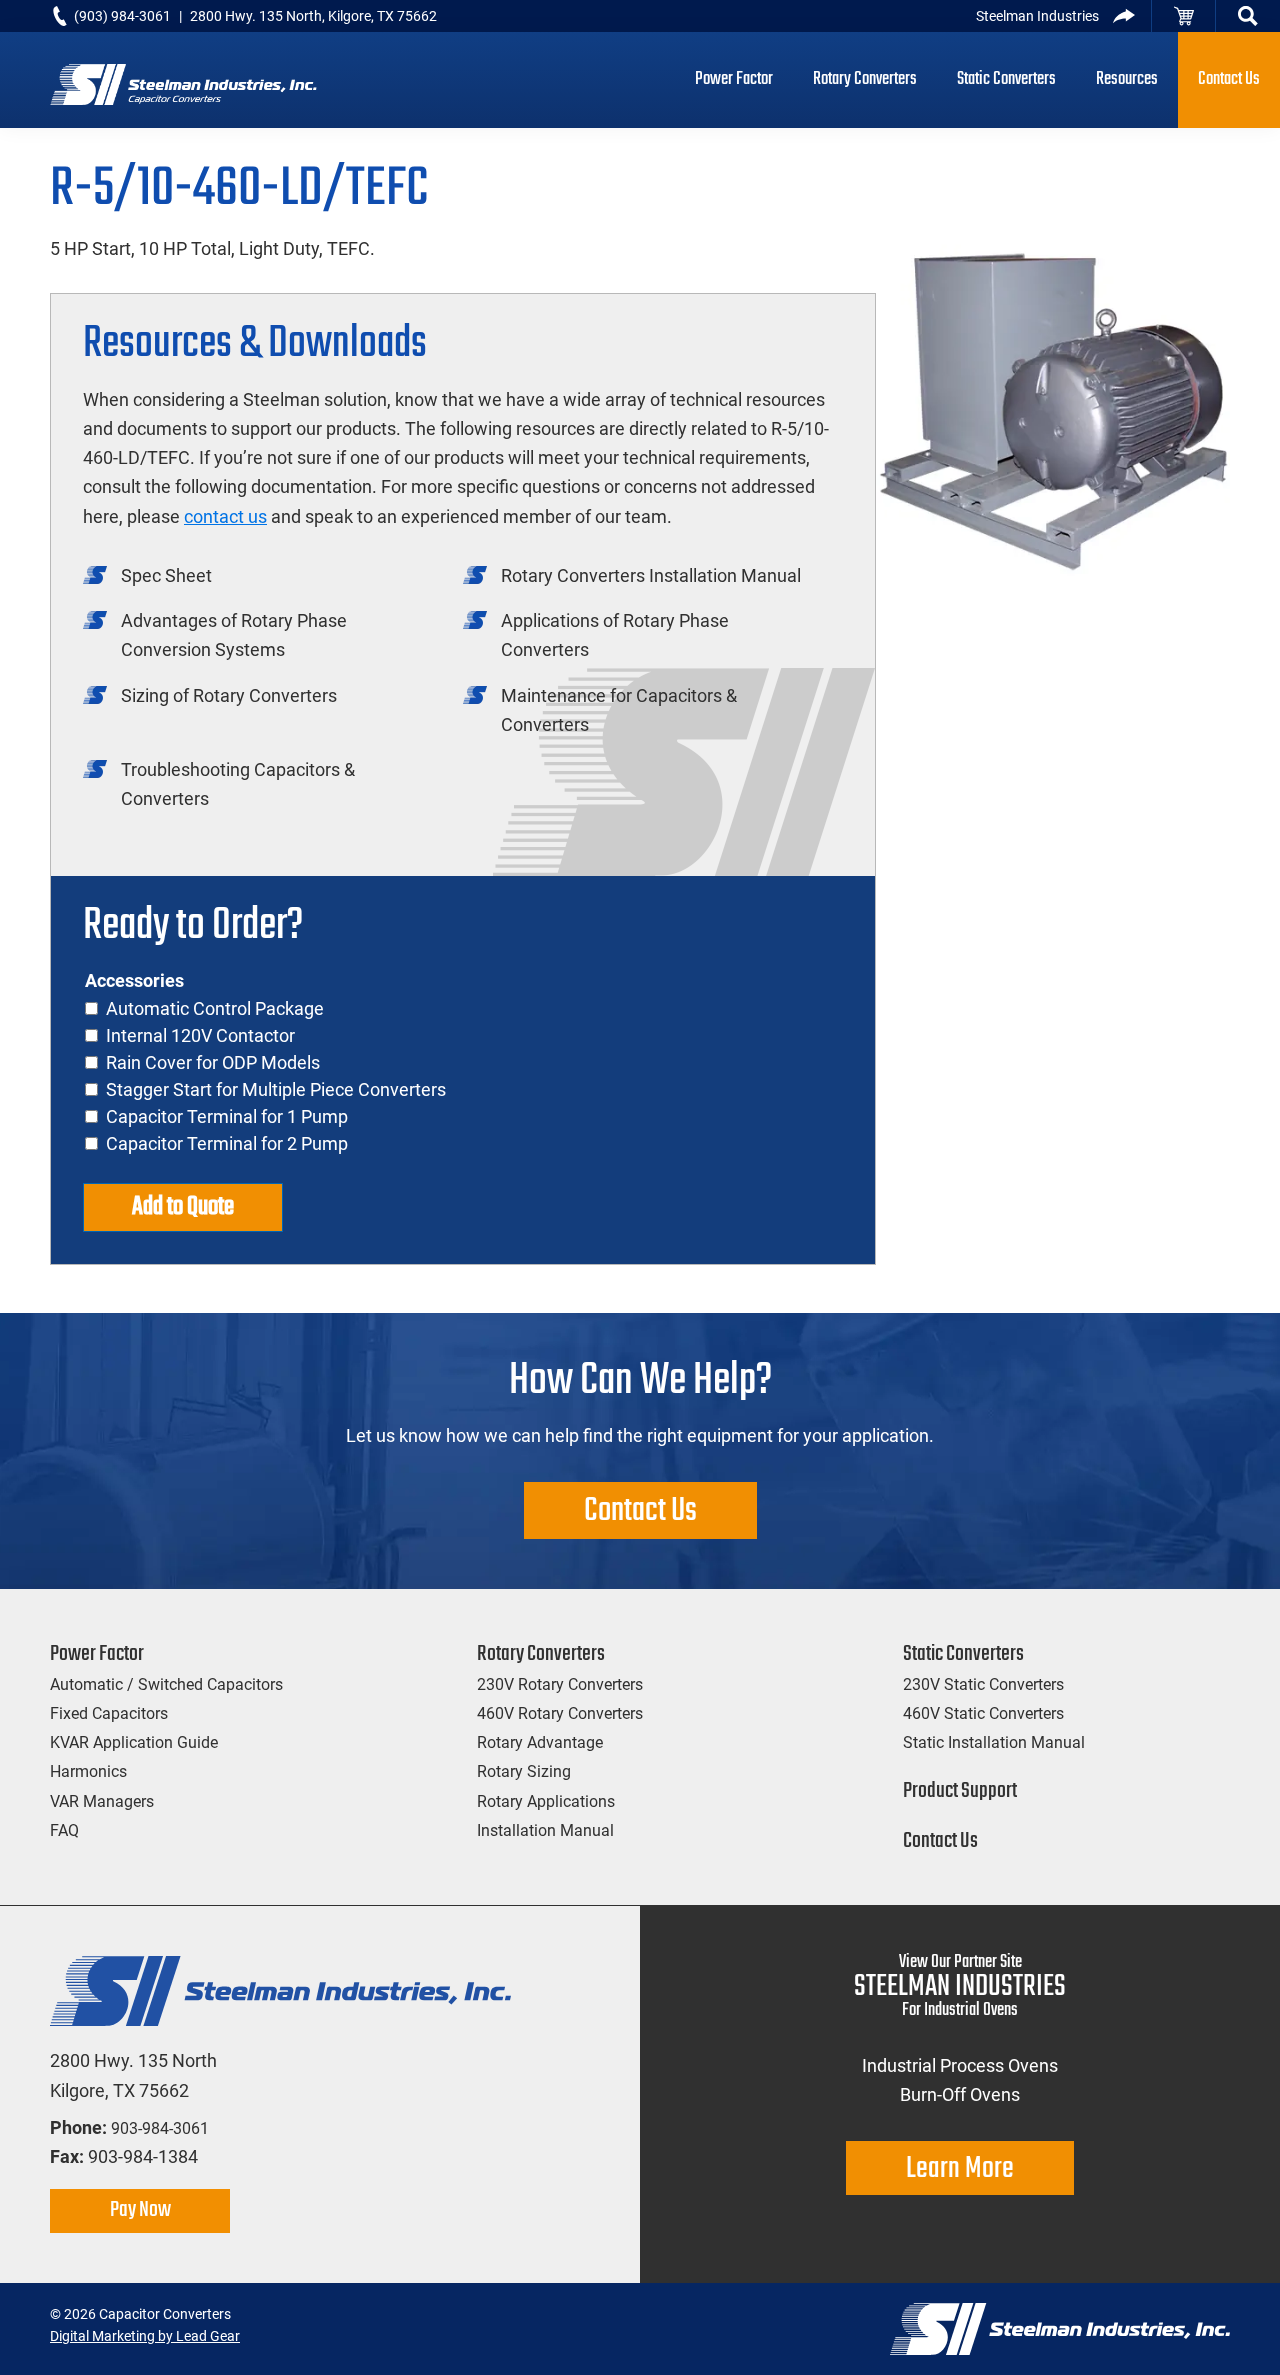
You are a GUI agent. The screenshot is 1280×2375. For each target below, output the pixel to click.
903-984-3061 (160, 2128)
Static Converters (963, 1654)
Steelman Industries (1037, 16)
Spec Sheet (166, 575)
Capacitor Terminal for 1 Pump (227, 1116)
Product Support (960, 1791)
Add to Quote (183, 1207)
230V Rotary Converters (560, 1684)
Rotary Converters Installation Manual (651, 575)
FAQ (64, 1830)
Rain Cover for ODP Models (213, 1062)
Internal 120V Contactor (200, 1035)
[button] (1248, 16)
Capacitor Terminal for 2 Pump (227, 1143)
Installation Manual (545, 1830)
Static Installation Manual (994, 1742)
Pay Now (140, 2210)
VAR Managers (102, 1801)
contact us (225, 516)
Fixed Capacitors (109, 1713)
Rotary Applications (546, 1801)
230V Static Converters (983, 1684)
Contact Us (640, 1511)
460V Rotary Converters (560, 1713)
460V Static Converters (983, 1713)
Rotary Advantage (540, 1742)
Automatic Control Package (215, 1008)
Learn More (960, 2169)
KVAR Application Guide (134, 1742)
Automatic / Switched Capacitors (166, 1684)
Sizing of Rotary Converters (229, 695)
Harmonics (88, 1771)
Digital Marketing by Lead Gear (145, 2336)
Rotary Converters (541, 1654)
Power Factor (97, 1654)
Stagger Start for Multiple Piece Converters (276, 1089)
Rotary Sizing (524, 1771)
